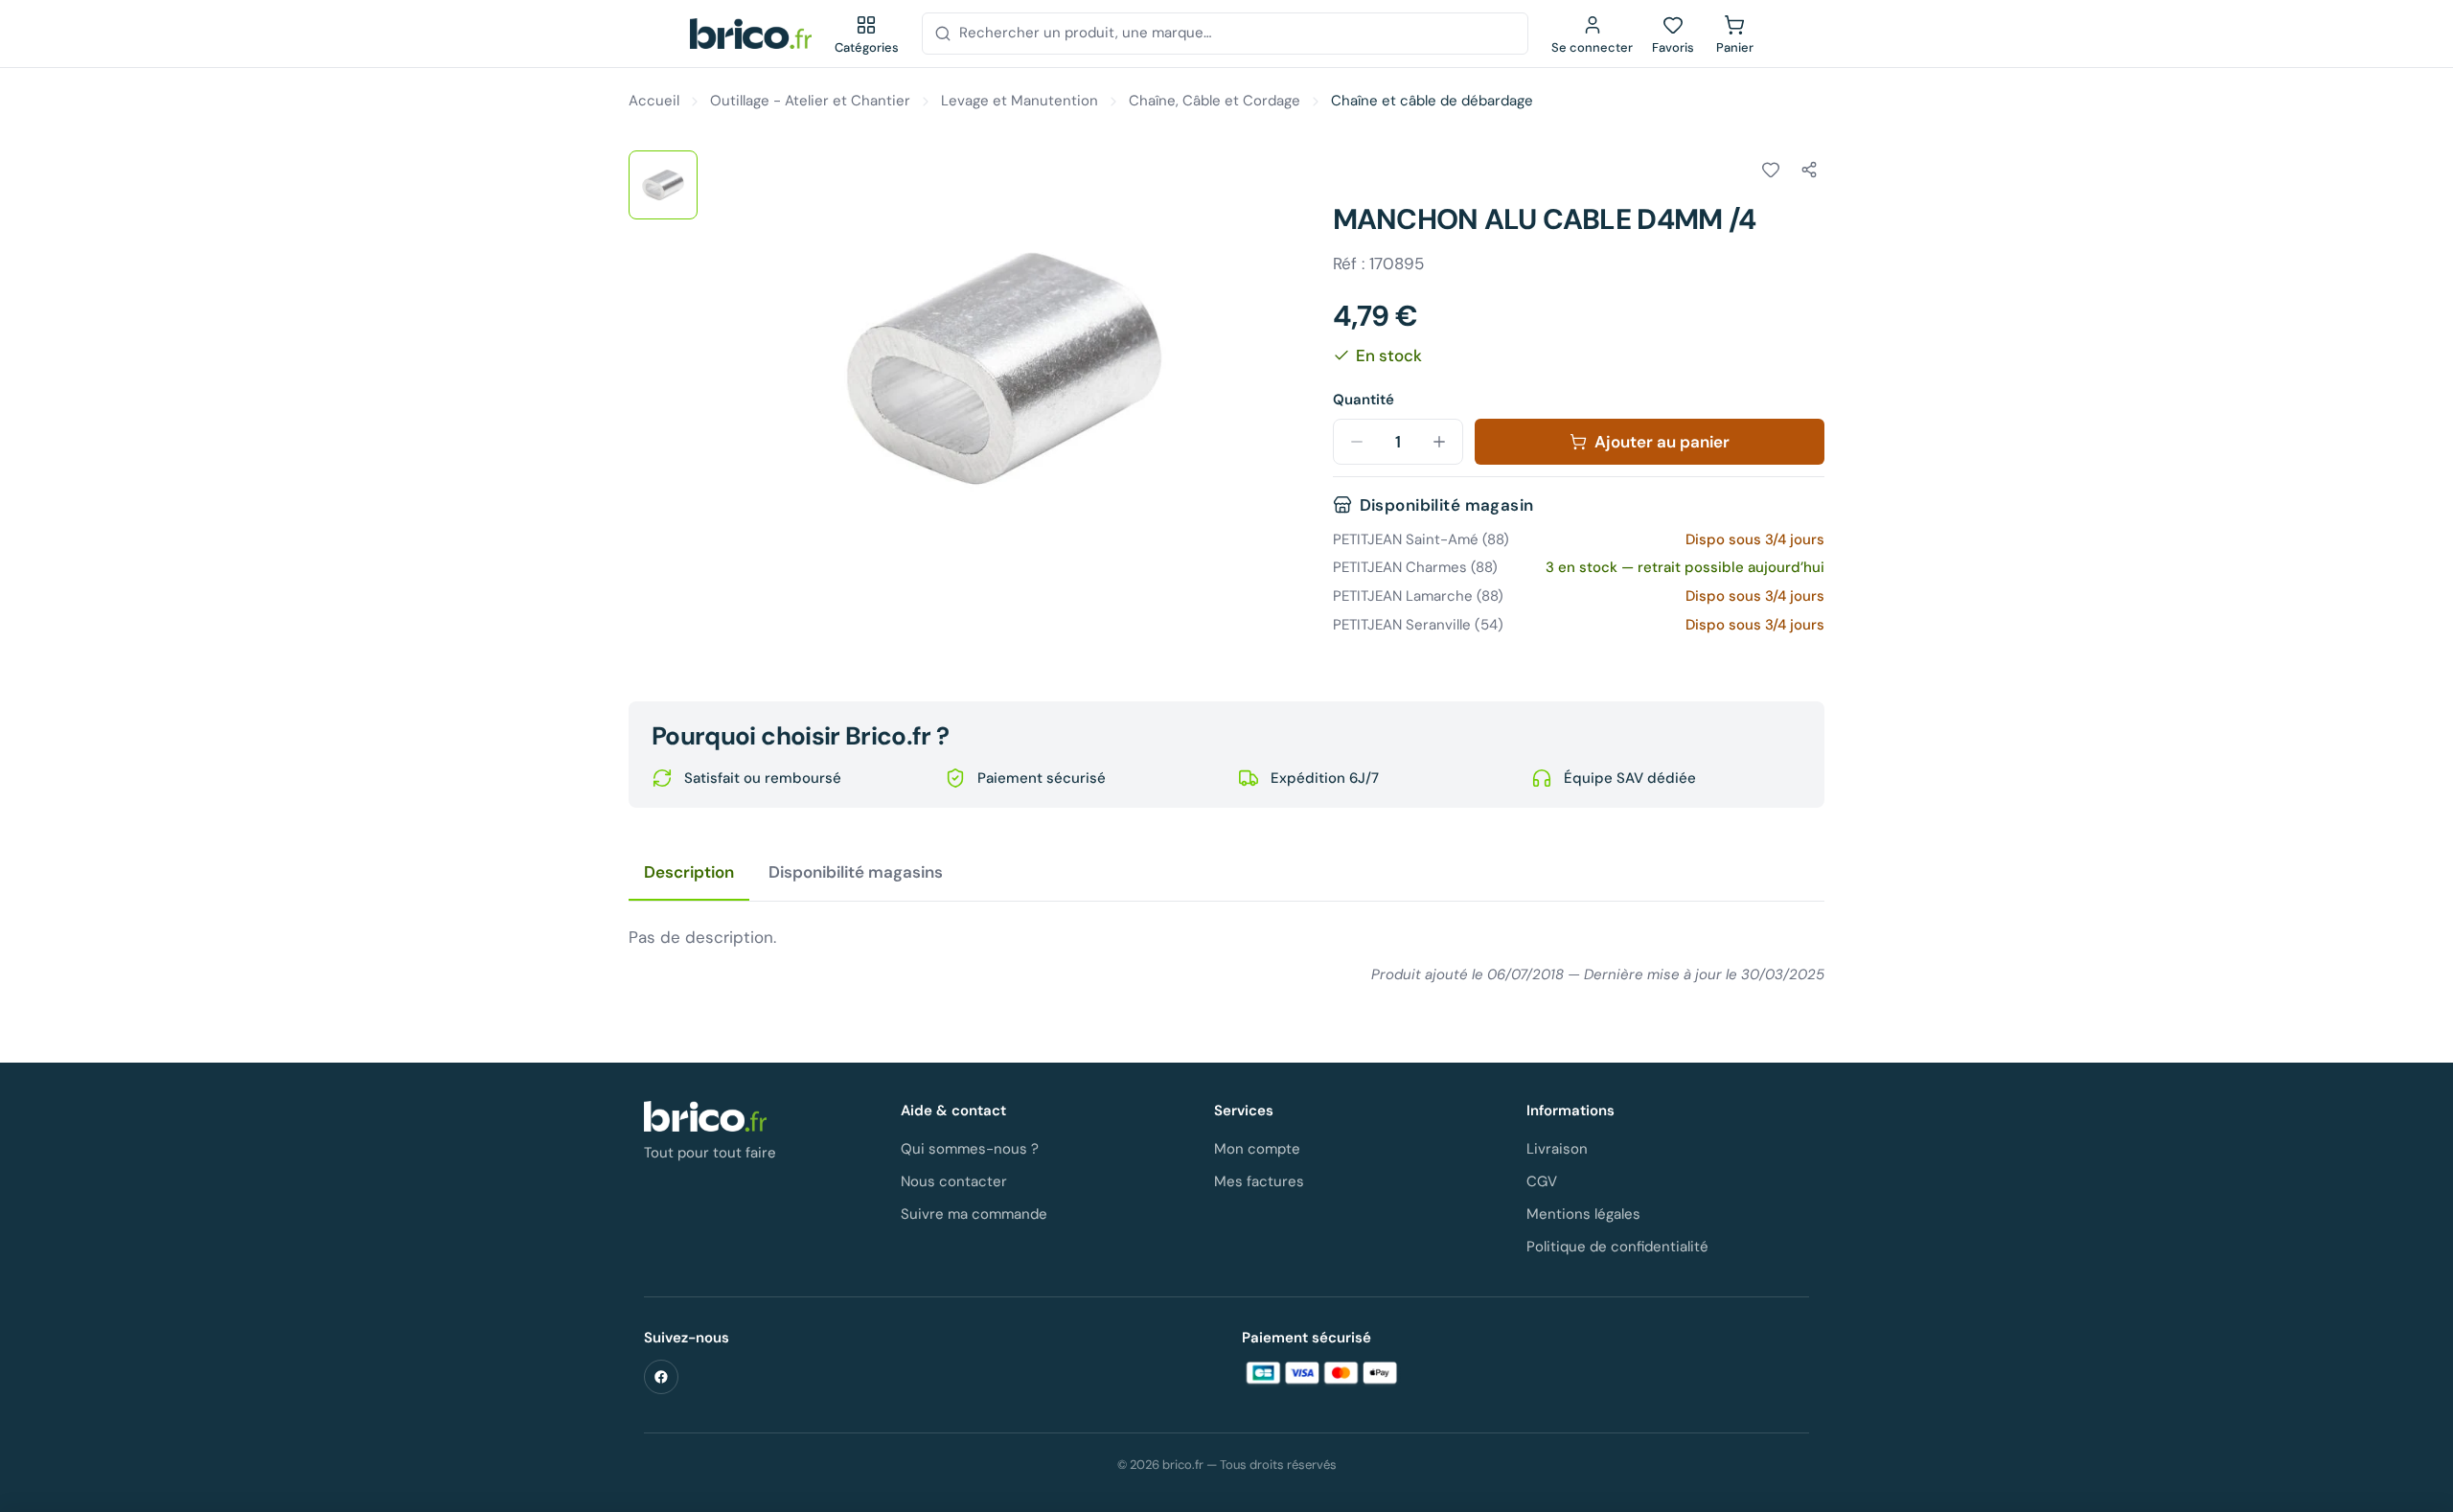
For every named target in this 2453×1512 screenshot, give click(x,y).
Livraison (1557, 1149)
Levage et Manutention (1020, 101)
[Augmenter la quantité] (1439, 442)
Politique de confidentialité (1617, 1247)
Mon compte (1257, 1149)
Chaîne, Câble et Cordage (1215, 101)
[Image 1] (663, 185)
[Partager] (1809, 170)
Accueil (654, 101)
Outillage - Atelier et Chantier (810, 101)
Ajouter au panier (1662, 442)
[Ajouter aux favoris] (1771, 170)
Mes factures (1259, 1181)
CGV (1542, 1181)
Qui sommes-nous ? (970, 1149)
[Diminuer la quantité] (1357, 442)
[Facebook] (661, 1377)
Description (689, 872)
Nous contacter (954, 1181)
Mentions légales (1583, 1214)
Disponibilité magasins (856, 872)
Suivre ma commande (974, 1214)
